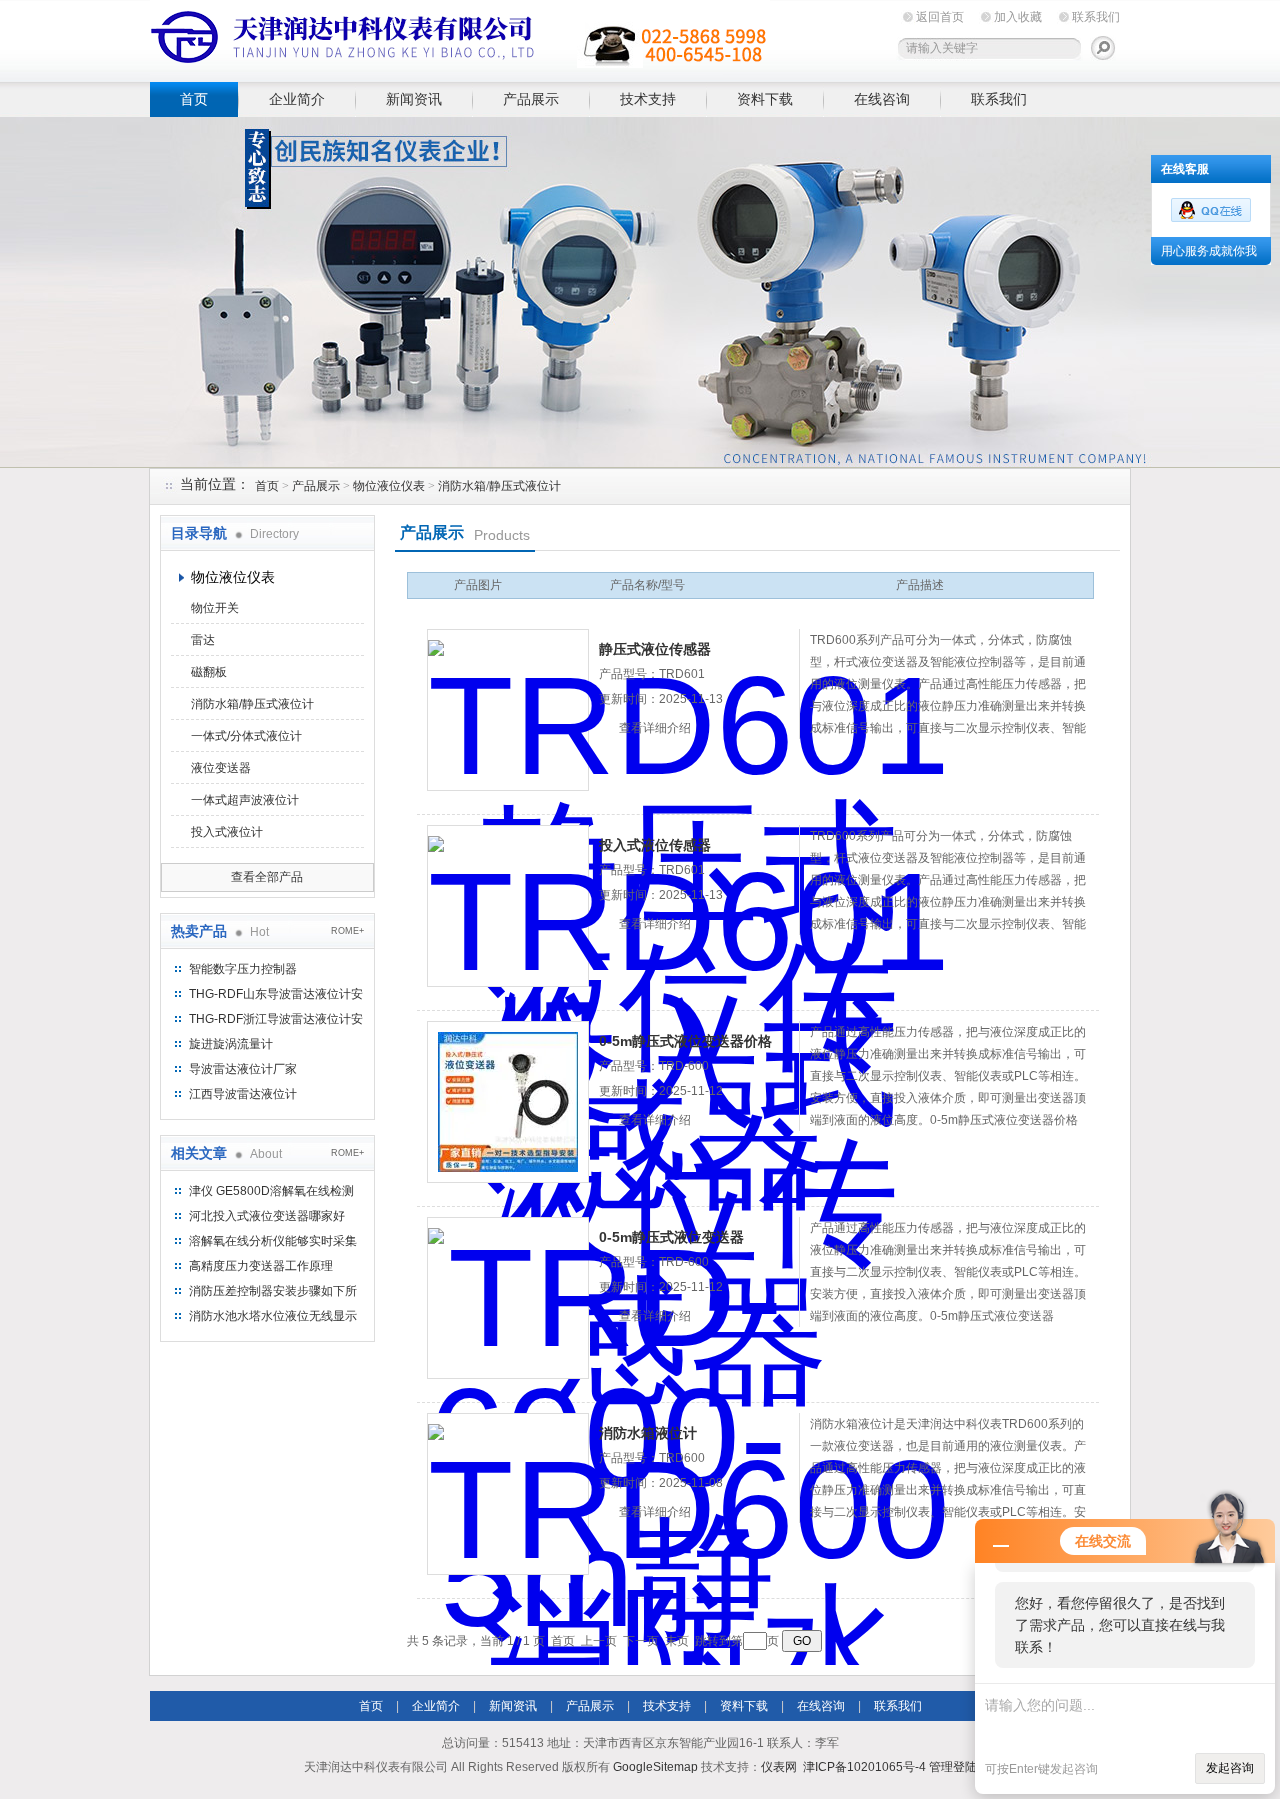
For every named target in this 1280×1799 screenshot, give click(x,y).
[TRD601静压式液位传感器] (508, 710)
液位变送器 (221, 768)
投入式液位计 (227, 832)
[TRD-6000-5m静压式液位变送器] (508, 1298)
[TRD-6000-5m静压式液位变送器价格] (508, 1102)
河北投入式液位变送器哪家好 (267, 1216)
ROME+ (347, 931)
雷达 (203, 640)
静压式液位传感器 (655, 649)
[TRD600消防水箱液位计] (508, 1494)
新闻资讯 (414, 99)
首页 (194, 99)
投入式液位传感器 (655, 845)
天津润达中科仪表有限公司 (460, 37)
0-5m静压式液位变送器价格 (685, 1041)
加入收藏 (1018, 17)
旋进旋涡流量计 (231, 1044)
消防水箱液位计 (648, 1433)
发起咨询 (1230, 1768)
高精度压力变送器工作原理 (261, 1266)
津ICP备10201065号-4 (864, 1767)
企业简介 (297, 99)
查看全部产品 (267, 877)
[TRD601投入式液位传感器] (508, 906)
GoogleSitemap (655, 1767)
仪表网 (779, 1767)
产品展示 (531, 99)
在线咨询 (882, 99)
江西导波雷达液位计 (243, 1094)
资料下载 (765, 99)
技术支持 (648, 99)
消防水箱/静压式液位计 (499, 486)
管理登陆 (953, 1767)
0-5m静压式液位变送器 (671, 1237)
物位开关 (215, 608)
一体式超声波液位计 (245, 800)
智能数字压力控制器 (243, 969)
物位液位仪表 (389, 486)
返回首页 (940, 17)
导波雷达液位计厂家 (243, 1069)
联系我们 (1096, 17)
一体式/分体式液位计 (246, 736)
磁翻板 (209, 672)
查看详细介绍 (655, 728)
